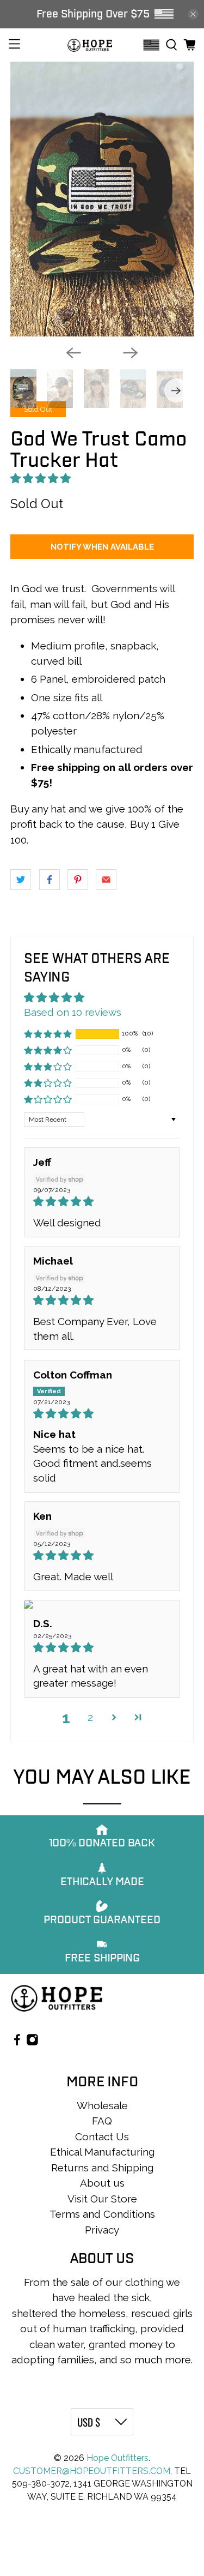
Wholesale (102, 2105)
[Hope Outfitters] (90, 45)
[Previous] (73, 353)
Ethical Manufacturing (102, 2152)
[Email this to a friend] (106, 880)
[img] (102, 1202)
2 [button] (90, 1717)
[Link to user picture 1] (102, 1604)
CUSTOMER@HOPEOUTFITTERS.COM (92, 2471)
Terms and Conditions (102, 2214)
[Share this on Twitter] (21, 880)
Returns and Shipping (102, 2168)
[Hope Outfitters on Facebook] (17, 2042)
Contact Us (102, 2136)
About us (102, 2183)
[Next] (131, 353)
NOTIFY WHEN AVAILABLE (102, 547)
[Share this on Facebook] (50, 880)
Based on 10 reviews (73, 1012)
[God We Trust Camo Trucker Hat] (102, 199)
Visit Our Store (102, 2199)
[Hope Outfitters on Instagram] (32, 2042)
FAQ (102, 2121)
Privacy (102, 2230)
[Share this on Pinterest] (78, 880)
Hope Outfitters (118, 2458)
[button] (41, 478)
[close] (193, 14)
